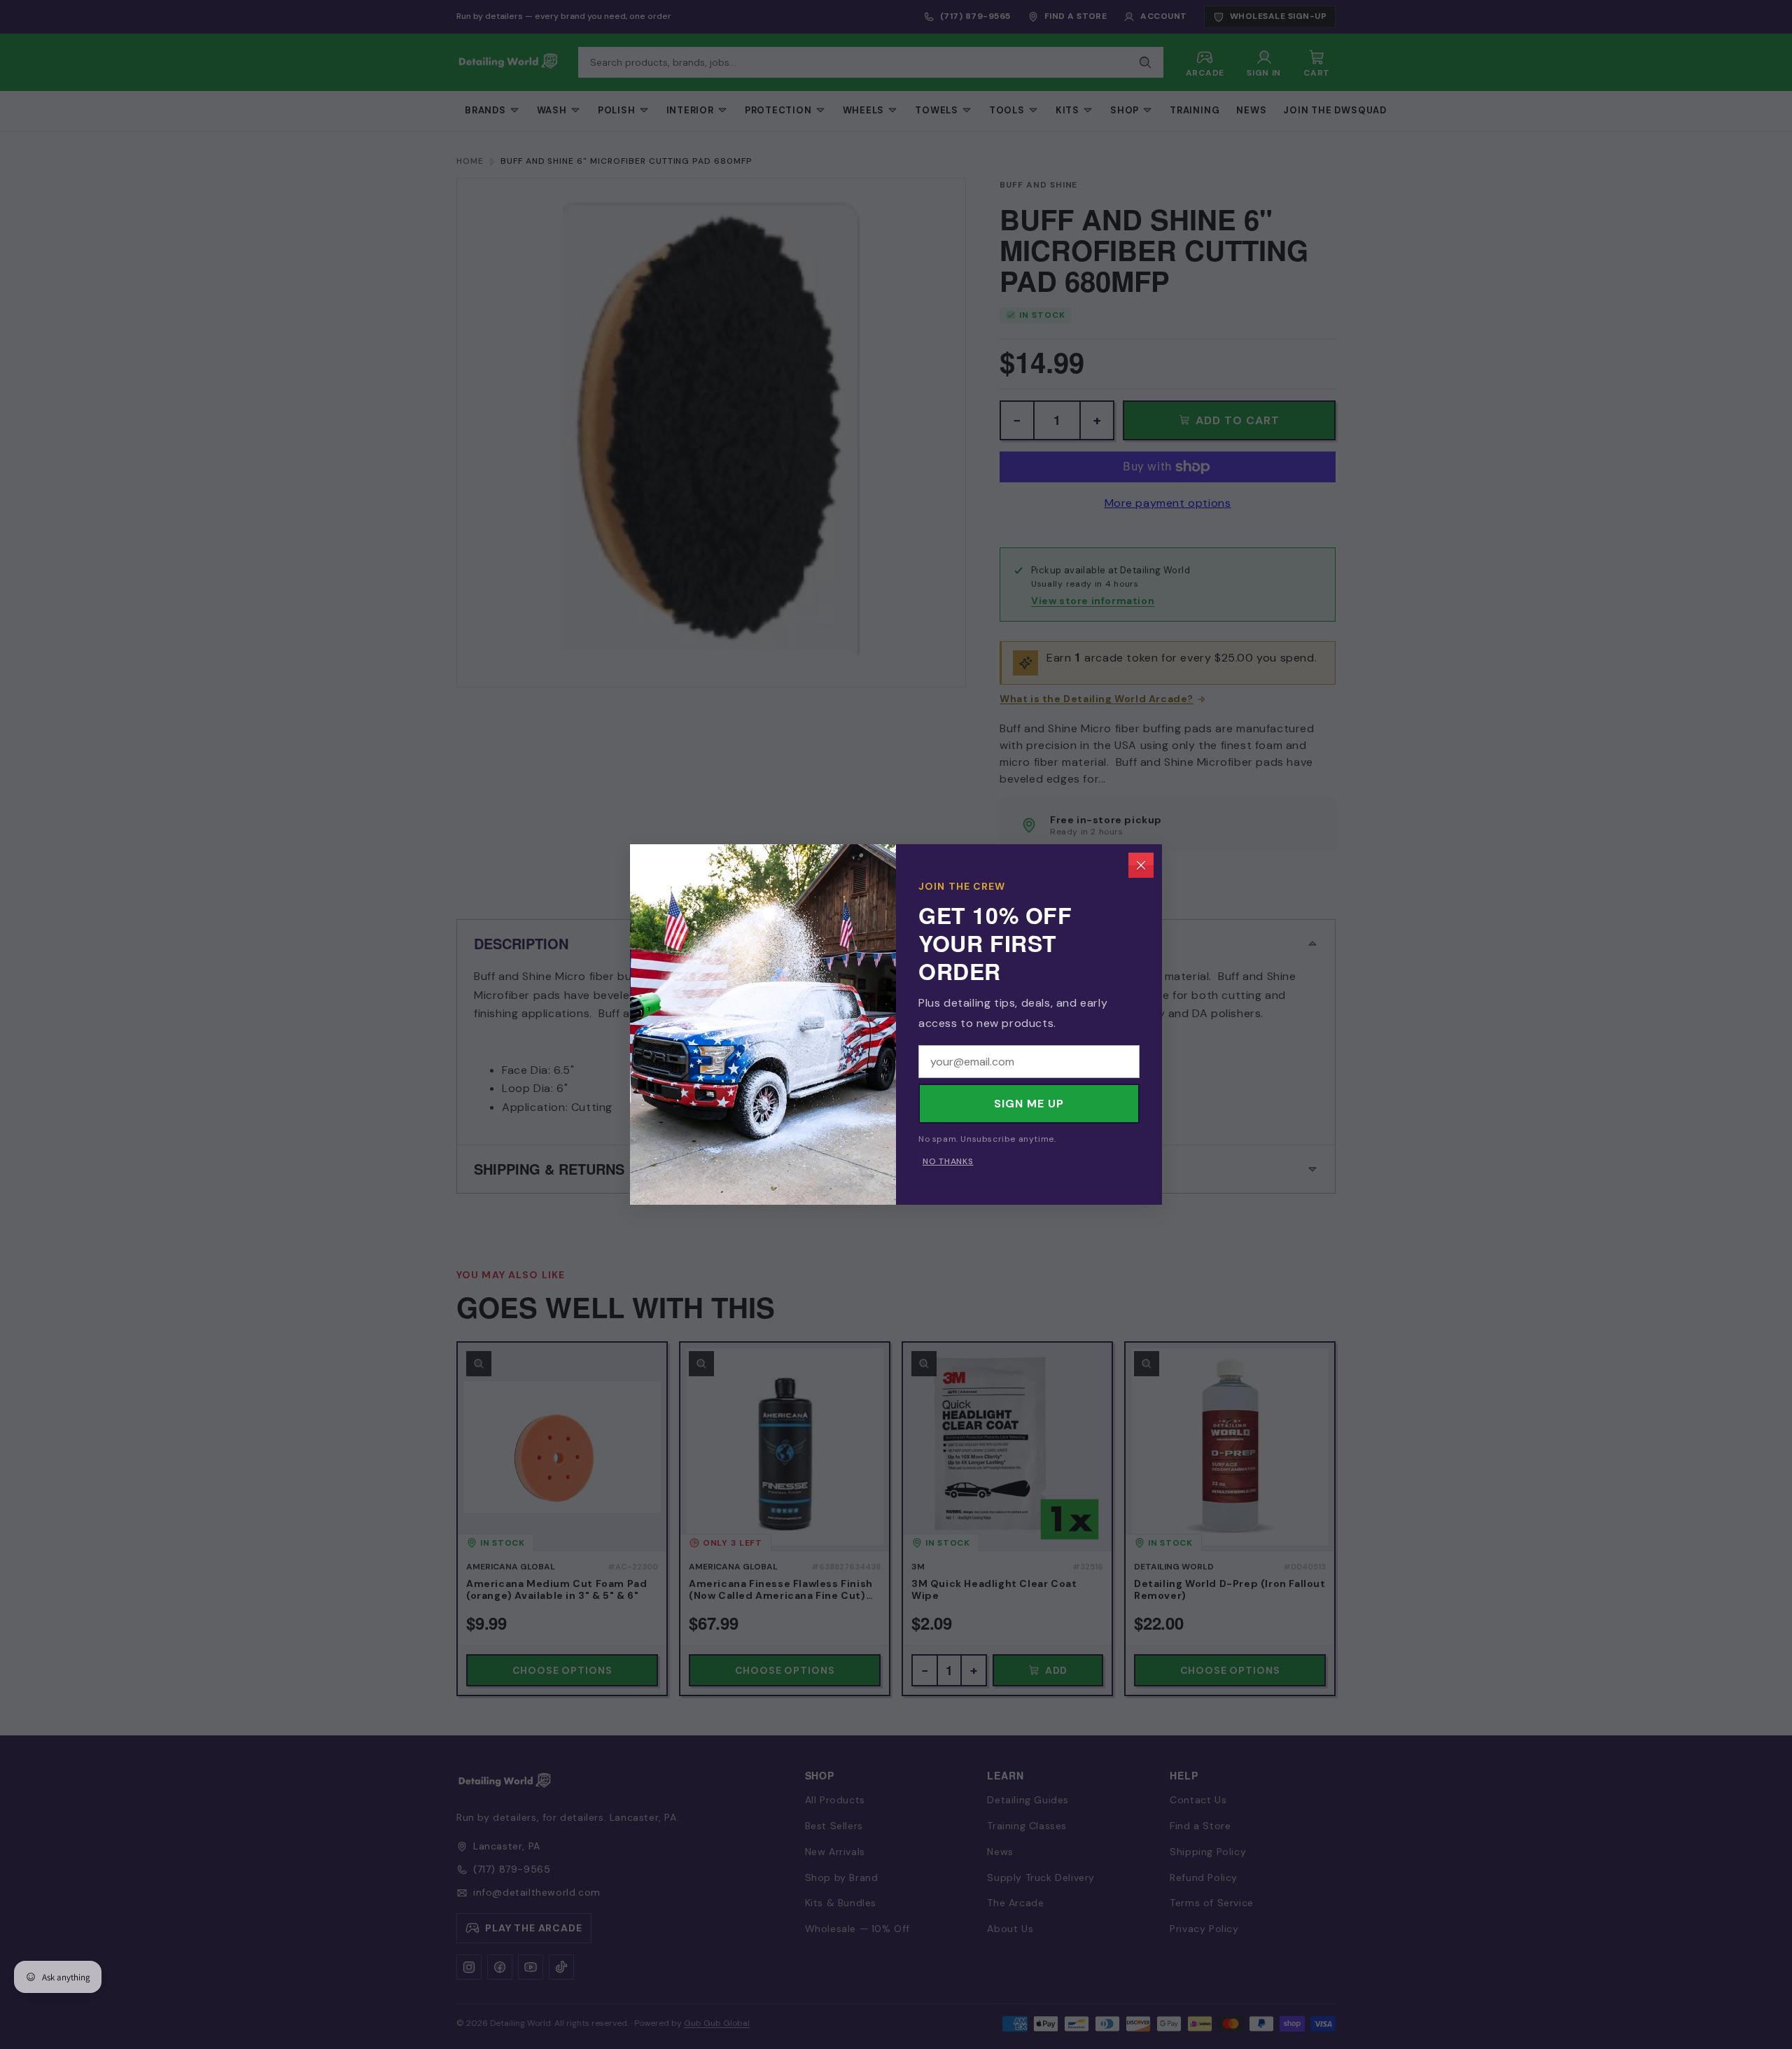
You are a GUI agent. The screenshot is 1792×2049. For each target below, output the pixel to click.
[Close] (1141, 865)
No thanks (948, 1161)
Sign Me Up (1029, 1104)
